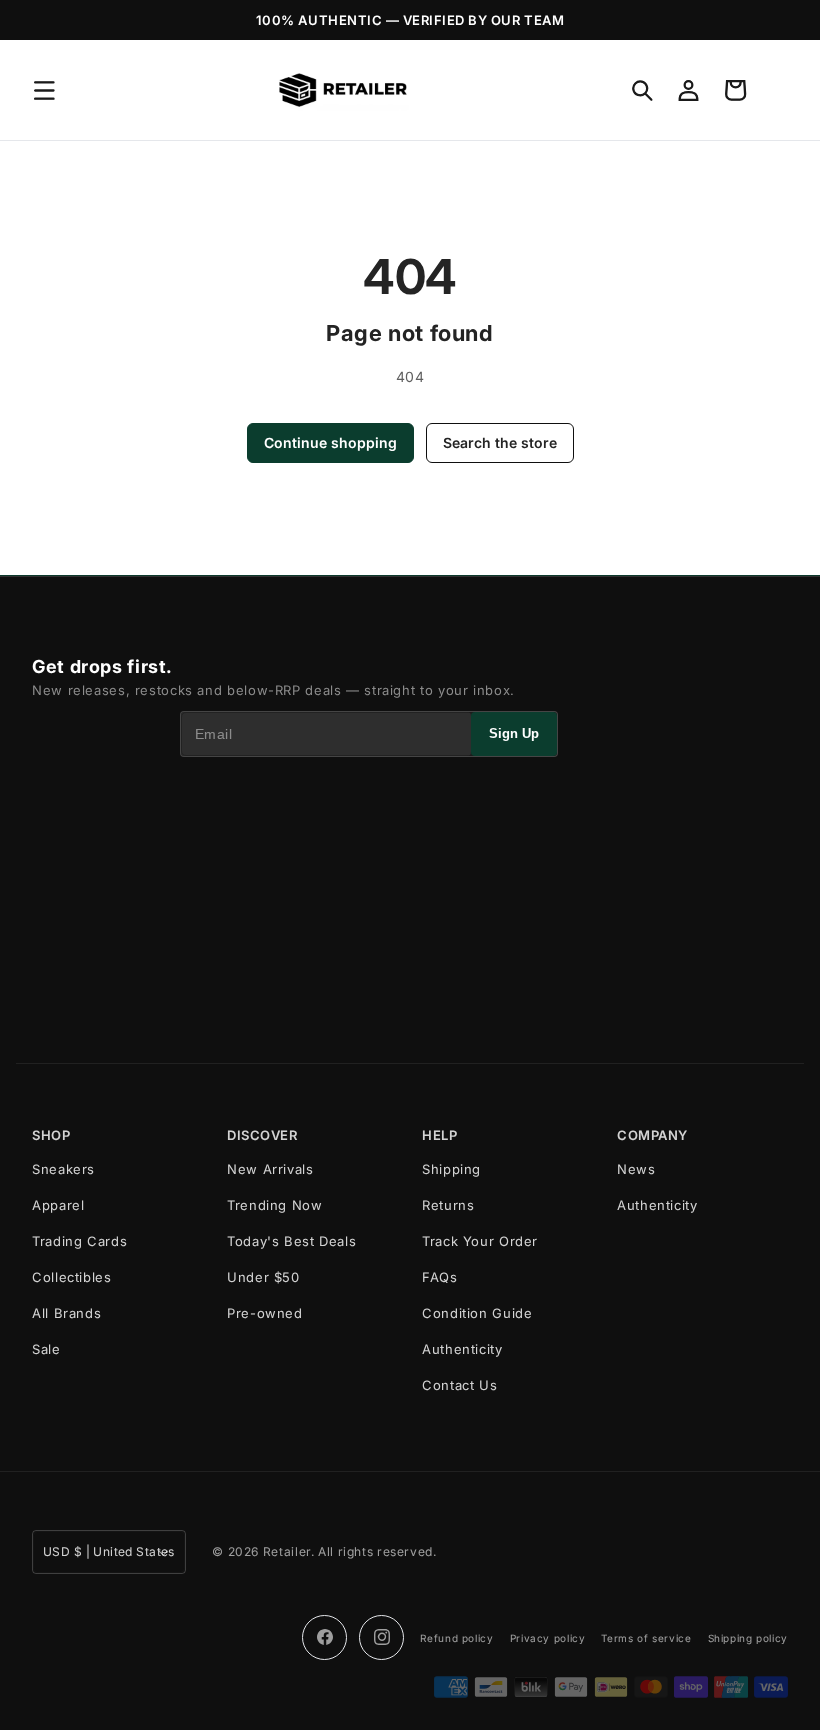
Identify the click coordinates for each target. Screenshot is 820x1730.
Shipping (451, 1169)
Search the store (500, 442)
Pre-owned (265, 1313)
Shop (51, 1135)
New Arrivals (270, 1169)
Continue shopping (330, 442)
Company (652, 1135)
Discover (262, 1135)
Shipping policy (748, 1638)
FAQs (440, 1277)
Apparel (58, 1205)
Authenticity (462, 1349)
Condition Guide (477, 1313)
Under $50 (263, 1277)
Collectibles (72, 1277)
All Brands (66, 1313)
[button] (44, 90)
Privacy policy (548, 1638)
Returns (448, 1205)
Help (439, 1135)
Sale (46, 1349)
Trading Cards (79, 1241)
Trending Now (275, 1205)
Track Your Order (480, 1241)
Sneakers (63, 1169)
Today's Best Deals (291, 1241)
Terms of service (646, 1638)
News (636, 1169)
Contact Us (459, 1385)
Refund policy (456, 1638)
